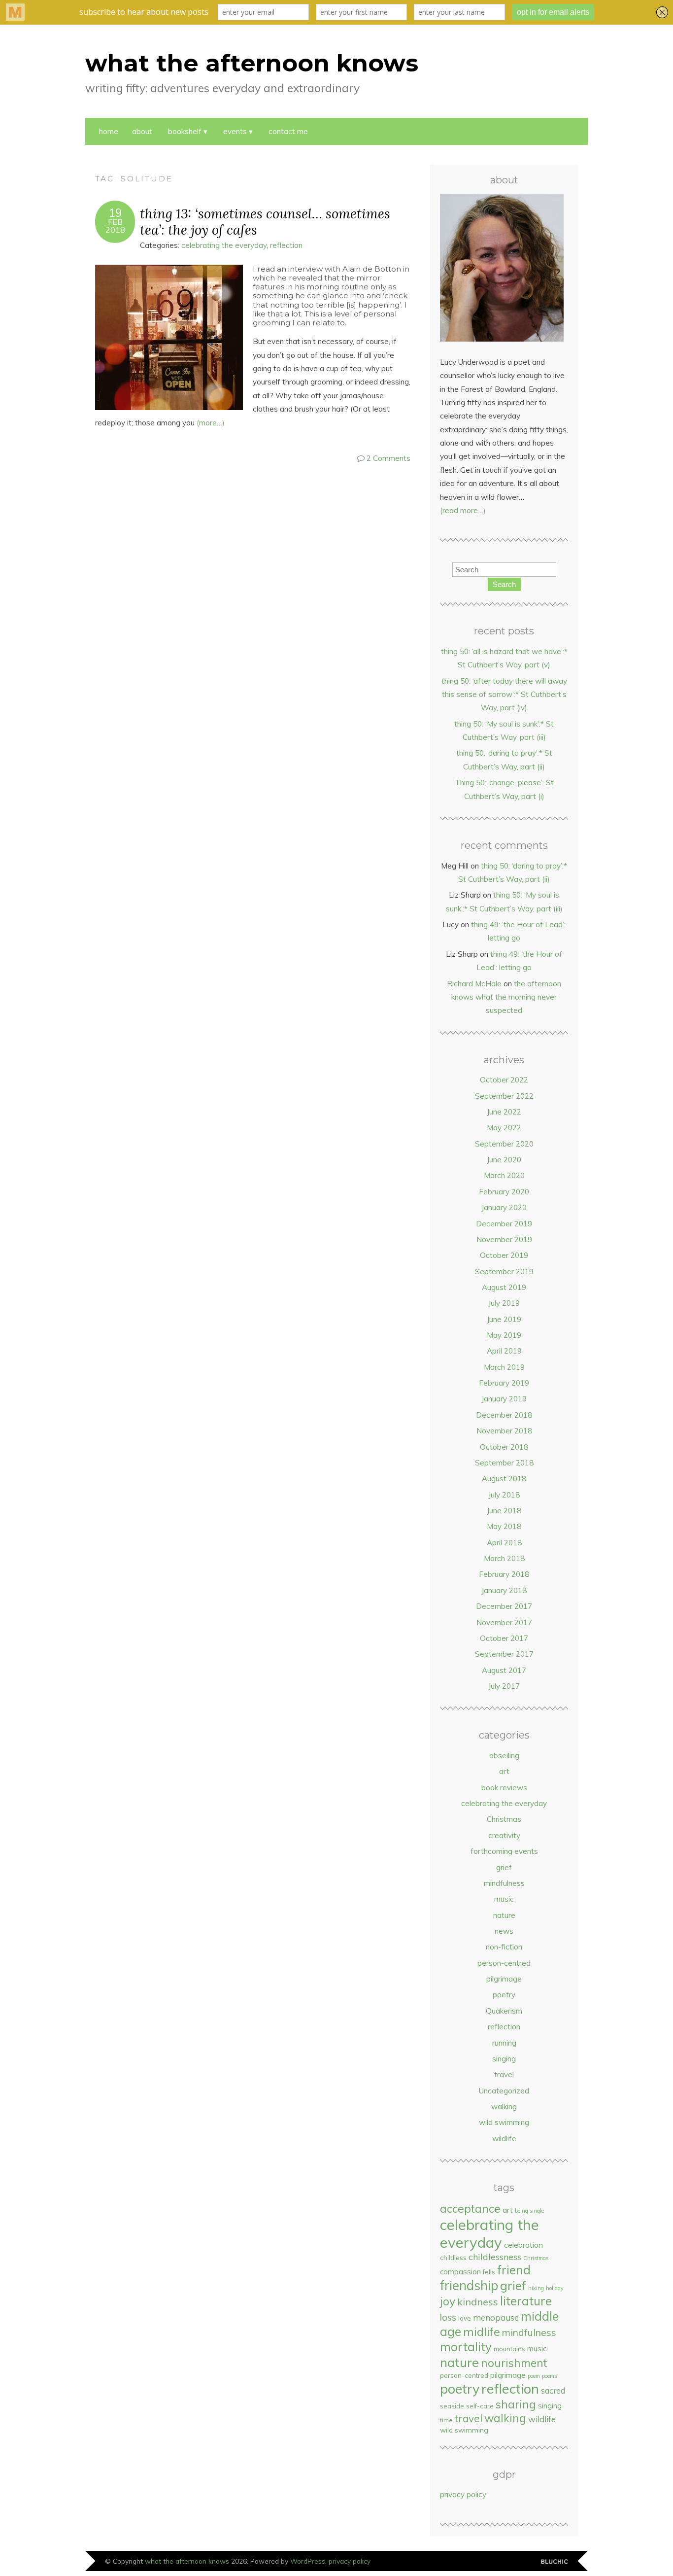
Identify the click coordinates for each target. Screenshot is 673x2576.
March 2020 (504, 1175)
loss (448, 2317)
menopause (496, 2317)
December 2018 (504, 1415)
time (446, 2420)
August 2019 (504, 1287)
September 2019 (504, 1271)
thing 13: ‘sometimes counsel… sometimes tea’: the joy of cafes (265, 221)
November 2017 (504, 1622)
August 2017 (504, 1670)
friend (514, 2270)
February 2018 (504, 1574)
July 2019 (504, 1303)
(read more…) (463, 510)
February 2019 (504, 1383)
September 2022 (504, 1096)
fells (489, 2272)
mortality (466, 2347)
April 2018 (504, 1543)
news (504, 1931)
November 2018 (504, 1431)
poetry (504, 1995)
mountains (509, 2349)
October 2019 (504, 1255)
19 (115, 213)
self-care (480, 2406)
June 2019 (504, 1319)
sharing (516, 2404)
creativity (504, 1835)
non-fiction (504, 1947)
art (504, 1771)
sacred (553, 2390)
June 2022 (504, 1112)
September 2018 (504, 1463)
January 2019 (504, 1399)
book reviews (504, 1788)
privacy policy (463, 2494)
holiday (555, 2288)
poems (549, 2376)
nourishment (514, 2363)
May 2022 (504, 1128)
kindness (478, 2302)
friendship (469, 2285)
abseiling (504, 1756)
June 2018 (504, 1511)
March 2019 (504, 1367)
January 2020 (504, 1207)
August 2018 (504, 1479)
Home (109, 131)
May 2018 (504, 1526)
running (504, 2043)
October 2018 (504, 1447)
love (465, 2318)
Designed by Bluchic (555, 2562)
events (235, 131)
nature (504, 1915)
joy (448, 2301)
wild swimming (504, 2122)
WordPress (308, 2561)
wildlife (504, 2139)
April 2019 (504, 1351)
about (142, 131)
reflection (286, 245)
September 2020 (504, 1144)
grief (504, 1867)
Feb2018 (115, 226)
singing (504, 2059)
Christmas (504, 1819)
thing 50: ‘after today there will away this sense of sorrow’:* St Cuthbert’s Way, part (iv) (504, 695)
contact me (288, 131)
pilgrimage (504, 1979)
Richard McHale (474, 984)
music (504, 1899)
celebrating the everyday (224, 245)
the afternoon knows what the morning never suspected (506, 997)
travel (504, 2074)
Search (504, 584)
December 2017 (504, 1606)
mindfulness (504, 1883)
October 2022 (504, 1080)
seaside (452, 2406)
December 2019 (504, 1224)
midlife (482, 2332)
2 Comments (388, 458)
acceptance (470, 2209)
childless (453, 2257)
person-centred (504, 1963)
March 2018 (504, 1558)
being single (529, 2211)
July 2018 (504, 1495)
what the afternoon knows (252, 63)
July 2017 (504, 1686)
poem (534, 2376)
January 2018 (504, 1590)
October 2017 (504, 1638)
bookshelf (185, 131)
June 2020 (504, 1160)
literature (526, 2301)
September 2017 (504, 1654)
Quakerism (504, 2011)
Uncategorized (504, 2091)
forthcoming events (504, 1851)
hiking (536, 2288)
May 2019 (504, 1335)
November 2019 (504, 1239)
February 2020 (504, 1192)
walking (504, 2106)
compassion (460, 2272)
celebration (523, 2245)
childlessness (495, 2257)
